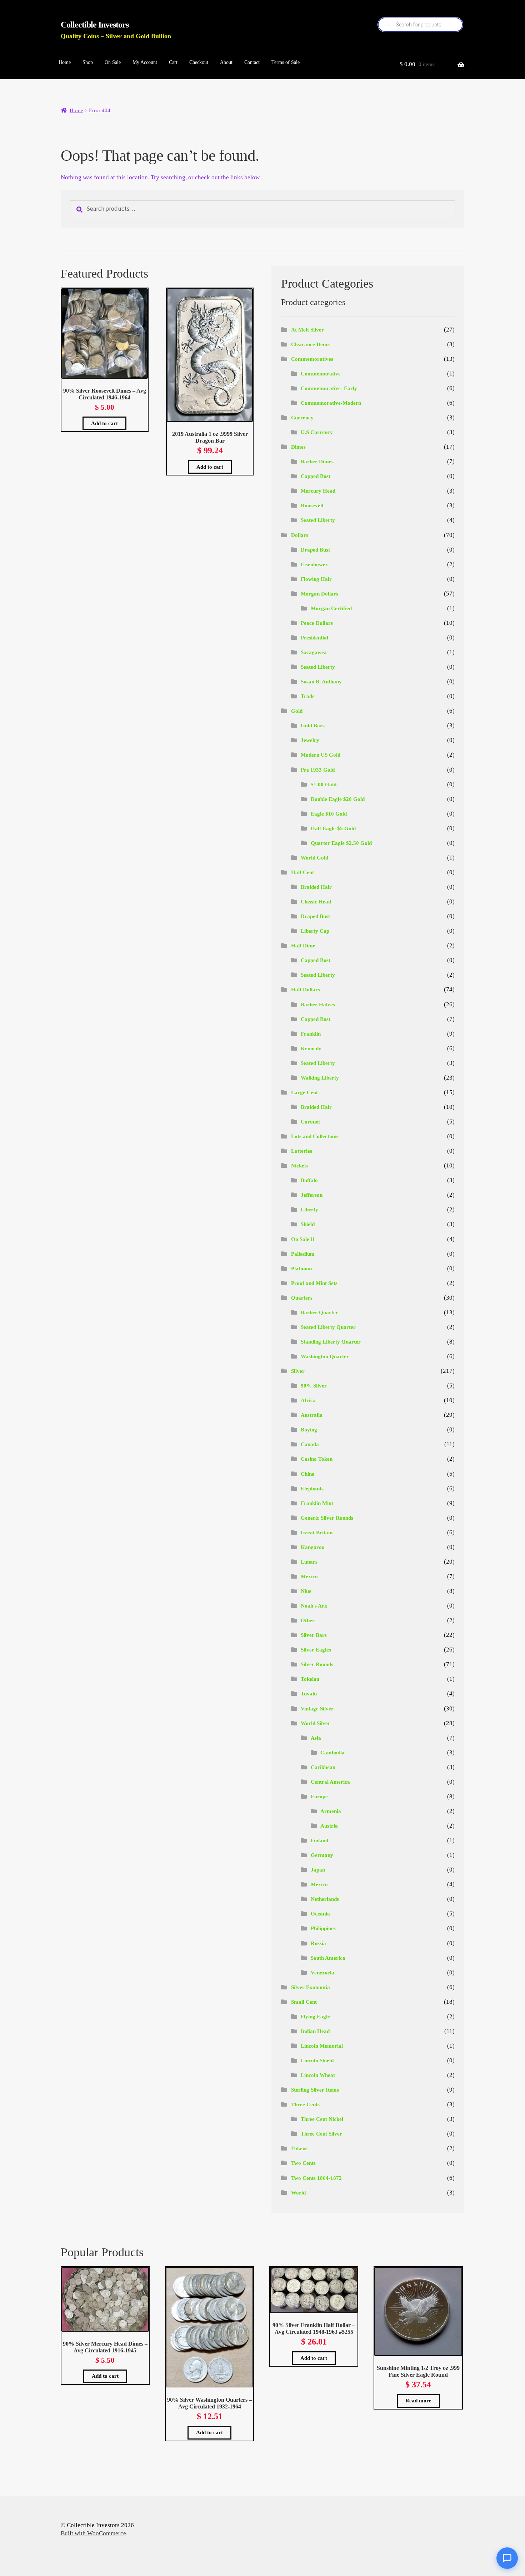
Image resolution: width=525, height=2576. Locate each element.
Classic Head (316, 902)
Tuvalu (309, 1694)
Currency (302, 418)
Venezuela (322, 1973)
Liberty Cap (315, 931)
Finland (319, 1840)
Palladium (303, 1254)
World (298, 2193)
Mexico (309, 1576)
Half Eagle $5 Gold (333, 828)
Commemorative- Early (329, 388)
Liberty (309, 1210)
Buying (309, 1430)
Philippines (323, 1928)
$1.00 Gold (324, 784)
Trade (308, 696)
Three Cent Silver (321, 2134)
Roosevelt (312, 505)
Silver (298, 1371)
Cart (173, 62)
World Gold (314, 858)
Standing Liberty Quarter (331, 1342)
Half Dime (303, 946)
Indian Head (315, 2031)
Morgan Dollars (319, 594)
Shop (88, 62)
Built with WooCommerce (93, 2533)
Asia (316, 1738)
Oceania (320, 1914)
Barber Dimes (317, 462)
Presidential (314, 638)
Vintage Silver (317, 1709)
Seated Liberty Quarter (328, 1327)
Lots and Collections (315, 1136)
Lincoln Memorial (322, 2046)
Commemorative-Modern (331, 403)
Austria (329, 1826)
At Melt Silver (307, 330)
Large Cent (304, 1092)
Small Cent (304, 2002)
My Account (145, 62)
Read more (418, 2401)
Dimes (298, 447)
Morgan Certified (331, 608)
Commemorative (321, 374)
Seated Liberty (318, 520)
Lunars (309, 1562)
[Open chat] (507, 2558)
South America (328, 1958)
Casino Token (317, 1459)
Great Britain (317, 1533)
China (308, 1474)
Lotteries (302, 1151)
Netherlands (325, 1899)
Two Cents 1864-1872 (316, 2178)
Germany (322, 1855)
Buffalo (309, 1180)
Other (308, 1620)
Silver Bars (314, 1635)
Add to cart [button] (104, 423)
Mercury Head (318, 491)
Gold (297, 711)
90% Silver (314, 1386)
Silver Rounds (317, 1664)
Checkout (199, 62)
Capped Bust (316, 476)
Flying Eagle (315, 2017)
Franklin (311, 1034)
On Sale (113, 62)
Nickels (299, 1166)
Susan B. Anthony (321, 682)
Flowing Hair (316, 579)
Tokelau (310, 1679)
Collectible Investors (95, 25)
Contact (252, 62)
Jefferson (312, 1195)
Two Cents (303, 2163)
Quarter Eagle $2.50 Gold (341, 843)
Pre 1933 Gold (318, 770)
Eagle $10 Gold (329, 814)
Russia (318, 1943)
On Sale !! (303, 1239)
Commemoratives (312, 359)
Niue (306, 1591)
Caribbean (323, 1767)
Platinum (302, 1269)
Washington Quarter (325, 1356)
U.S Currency (317, 432)
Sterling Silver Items (315, 2090)
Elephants (312, 1489)
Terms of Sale (286, 62)
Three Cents (305, 2104)
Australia (312, 1415)
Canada (310, 1444)
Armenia (331, 1811)
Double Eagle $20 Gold (338, 799)
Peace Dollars (317, 623)
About (226, 62)
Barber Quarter (319, 1312)
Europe (319, 1797)
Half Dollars (306, 990)
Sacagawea (314, 652)
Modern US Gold (321, 755)
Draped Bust (315, 550)
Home (65, 62)
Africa (308, 1400)
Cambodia (332, 1753)
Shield (308, 1224)
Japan (318, 1870)
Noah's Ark (314, 1606)
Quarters (302, 1298)
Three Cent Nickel (322, 2119)
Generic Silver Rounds (327, 1518)
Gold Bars (313, 726)
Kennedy (311, 1048)
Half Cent (302, 872)
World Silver (316, 1723)
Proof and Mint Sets (314, 1283)
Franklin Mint (317, 1503)
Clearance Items (310, 344)
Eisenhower (314, 564)
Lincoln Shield (317, 2061)
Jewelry (310, 740)
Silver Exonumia (311, 1987)
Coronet (310, 1122)
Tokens (299, 2148)
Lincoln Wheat (318, 2075)
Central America (330, 1782)
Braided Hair (316, 887)
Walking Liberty (320, 1078)
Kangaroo (313, 1547)
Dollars (300, 535)
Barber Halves (318, 1005)
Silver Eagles (316, 1650)
